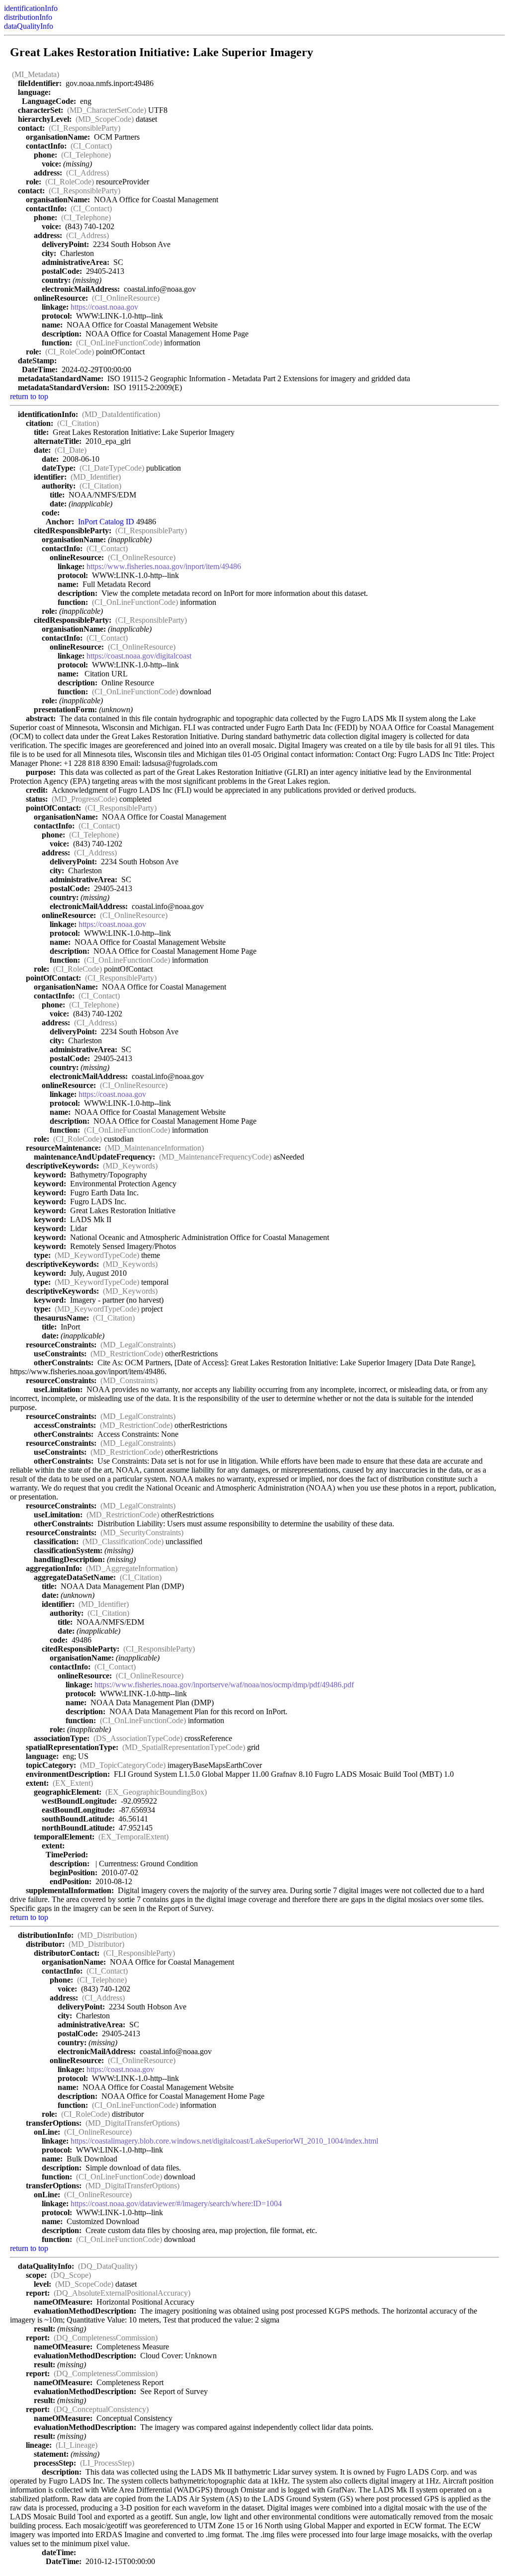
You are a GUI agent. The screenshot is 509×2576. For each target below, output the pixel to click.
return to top (29, 396)
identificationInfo (31, 8)
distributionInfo (28, 17)
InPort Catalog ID (106, 522)
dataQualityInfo (29, 26)
